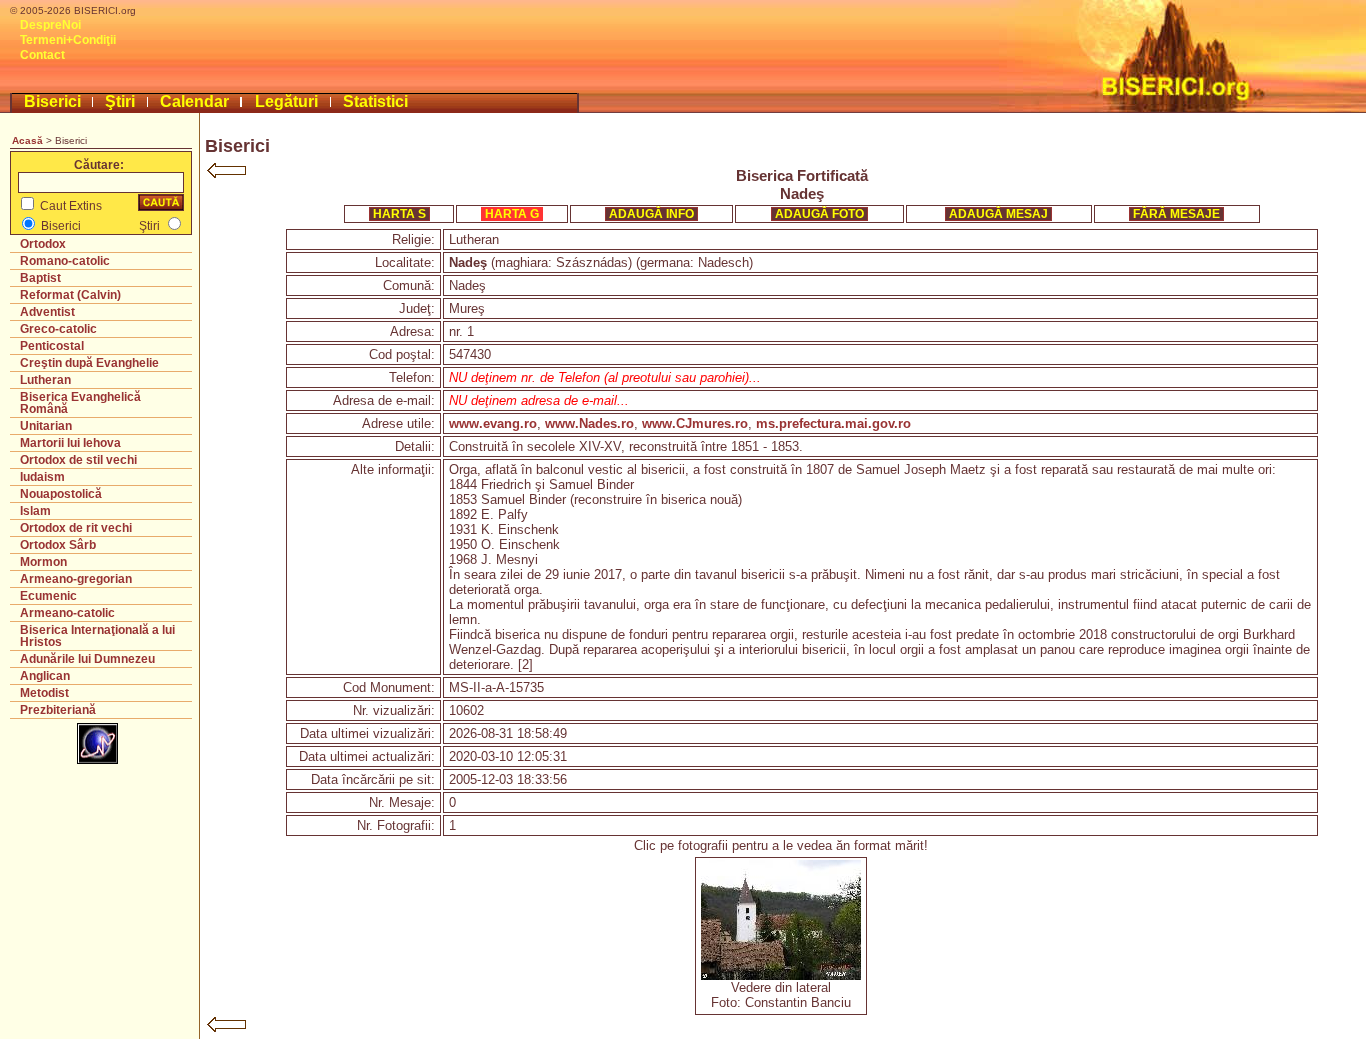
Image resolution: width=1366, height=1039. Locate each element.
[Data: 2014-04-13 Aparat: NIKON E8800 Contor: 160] (781, 975)
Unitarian (46, 426)
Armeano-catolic (67, 613)
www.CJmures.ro (695, 423)
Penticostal (52, 346)
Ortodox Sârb (58, 545)
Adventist (47, 312)
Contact (42, 55)
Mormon (43, 562)
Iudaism (42, 477)
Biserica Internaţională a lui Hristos (97, 636)
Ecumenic (48, 596)
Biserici (52, 101)
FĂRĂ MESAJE (1176, 214)
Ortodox (43, 244)
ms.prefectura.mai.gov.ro (833, 423)
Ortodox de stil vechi (78, 460)
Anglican (45, 676)
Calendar (194, 101)
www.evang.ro (493, 423)
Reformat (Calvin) (70, 295)
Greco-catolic (58, 329)
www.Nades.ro (589, 423)
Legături (286, 101)
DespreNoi (50, 25)
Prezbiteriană (58, 710)
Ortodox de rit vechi (76, 528)
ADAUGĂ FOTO (819, 214)
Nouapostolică (61, 494)
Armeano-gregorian (76, 579)
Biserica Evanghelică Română (80, 403)
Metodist (44, 693)
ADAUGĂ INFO (651, 214)
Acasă (27, 140)
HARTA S (399, 214)
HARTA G (512, 214)
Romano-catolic (65, 261)
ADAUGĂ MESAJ (998, 214)
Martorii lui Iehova (70, 443)
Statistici (375, 101)
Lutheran (45, 380)
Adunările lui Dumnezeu (87, 659)
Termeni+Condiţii (68, 40)
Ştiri (120, 101)
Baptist (40, 278)
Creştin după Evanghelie (89, 363)
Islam (35, 511)
